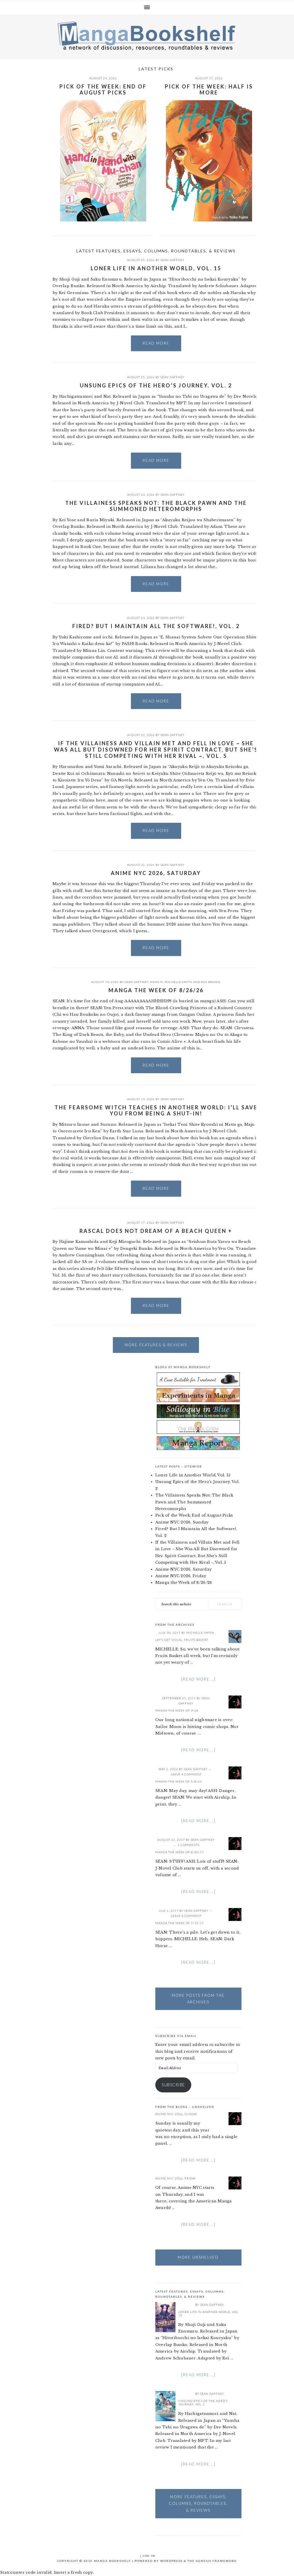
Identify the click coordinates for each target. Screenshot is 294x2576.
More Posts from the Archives (198, 1999)
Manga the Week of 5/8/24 (179, 1781)
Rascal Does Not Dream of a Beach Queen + (156, 1231)
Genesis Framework (216, 2561)
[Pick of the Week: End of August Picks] (103, 162)
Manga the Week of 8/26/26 (156, 990)
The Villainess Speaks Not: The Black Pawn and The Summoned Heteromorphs (156, 506)
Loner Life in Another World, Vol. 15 (156, 268)
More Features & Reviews (156, 1345)
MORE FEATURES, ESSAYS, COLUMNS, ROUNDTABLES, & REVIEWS (198, 2503)
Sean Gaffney (173, 260)
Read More (156, 343)
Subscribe (173, 2085)
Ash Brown (211, 982)
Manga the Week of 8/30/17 (180, 1852)
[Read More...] (198, 1679)
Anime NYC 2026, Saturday (156, 873)
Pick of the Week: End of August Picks (103, 90)
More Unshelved (198, 2257)
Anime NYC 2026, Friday (181, 1576)
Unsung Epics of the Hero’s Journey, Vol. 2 (156, 385)
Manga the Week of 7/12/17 (180, 1923)
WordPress (171, 2561)
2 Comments (189, 1845)
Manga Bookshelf (147, 36)
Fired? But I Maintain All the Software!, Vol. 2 (156, 626)
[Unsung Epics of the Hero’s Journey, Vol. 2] (165, 2407)
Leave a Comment (186, 1774)
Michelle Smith (178, 982)
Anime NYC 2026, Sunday (182, 1522)
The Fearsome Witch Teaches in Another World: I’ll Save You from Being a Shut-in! (156, 1111)
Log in (149, 2556)
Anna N (156, 982)
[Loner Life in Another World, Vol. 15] (165, 2318)
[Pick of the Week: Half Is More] (209, 162)
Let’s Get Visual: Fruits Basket (182, 1640)
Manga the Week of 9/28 (177, 1710)
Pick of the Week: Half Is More (209, 90)
